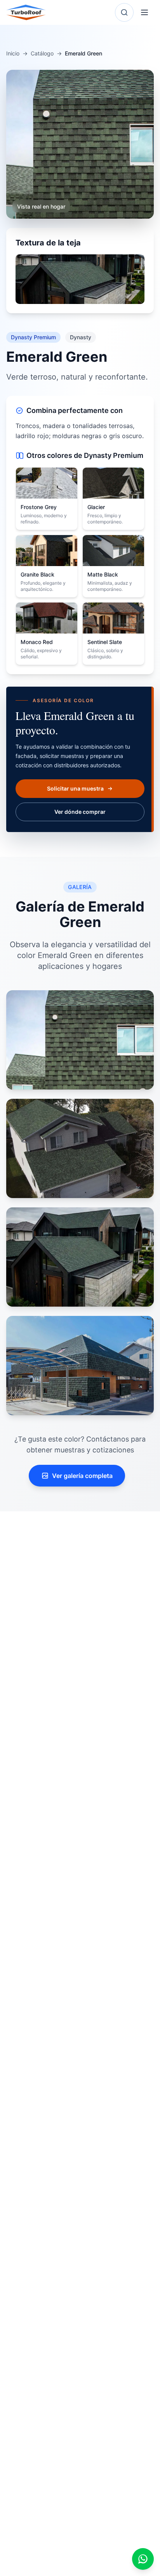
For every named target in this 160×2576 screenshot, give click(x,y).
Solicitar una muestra (75, 788)
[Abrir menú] (144, 12)
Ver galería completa (82, 1476)
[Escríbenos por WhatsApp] (143, 2559)
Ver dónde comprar (80, 812)
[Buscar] (124, 12)
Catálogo (42, 53)
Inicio (13, 53)
